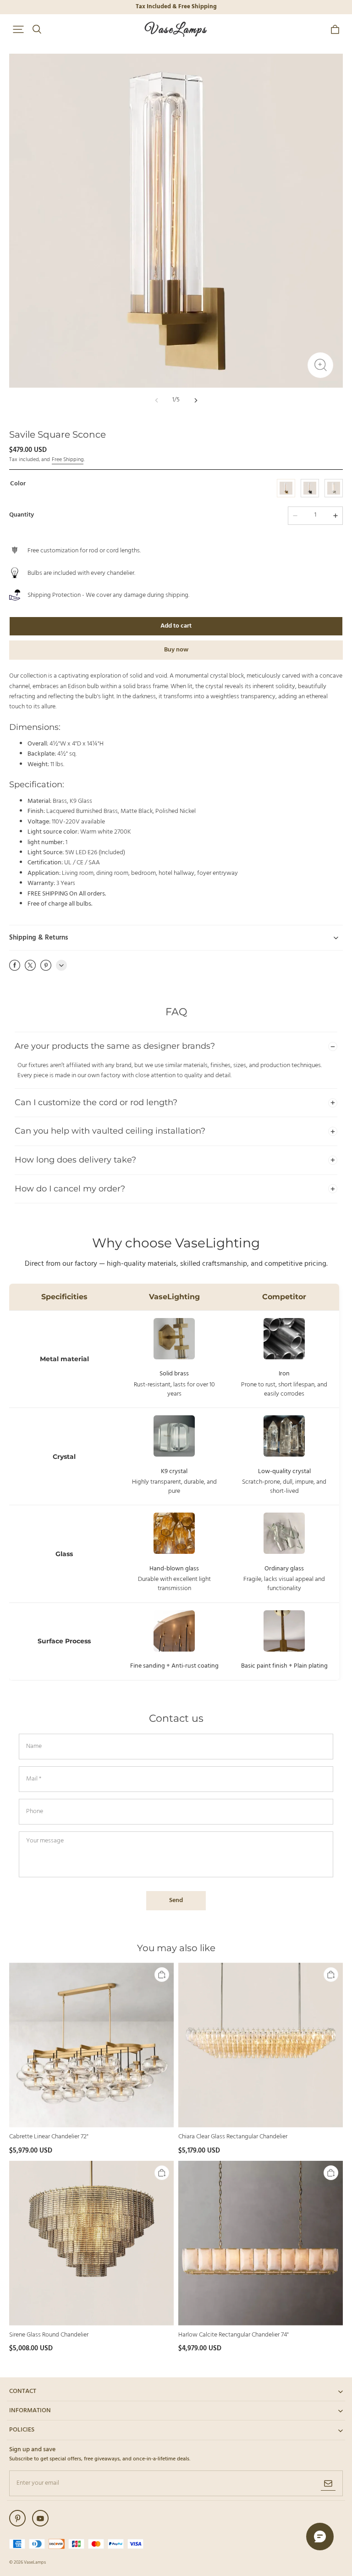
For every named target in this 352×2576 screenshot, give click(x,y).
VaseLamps (35, 2562)
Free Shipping (68, 460)
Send (176, 1900)
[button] (18, 29)
